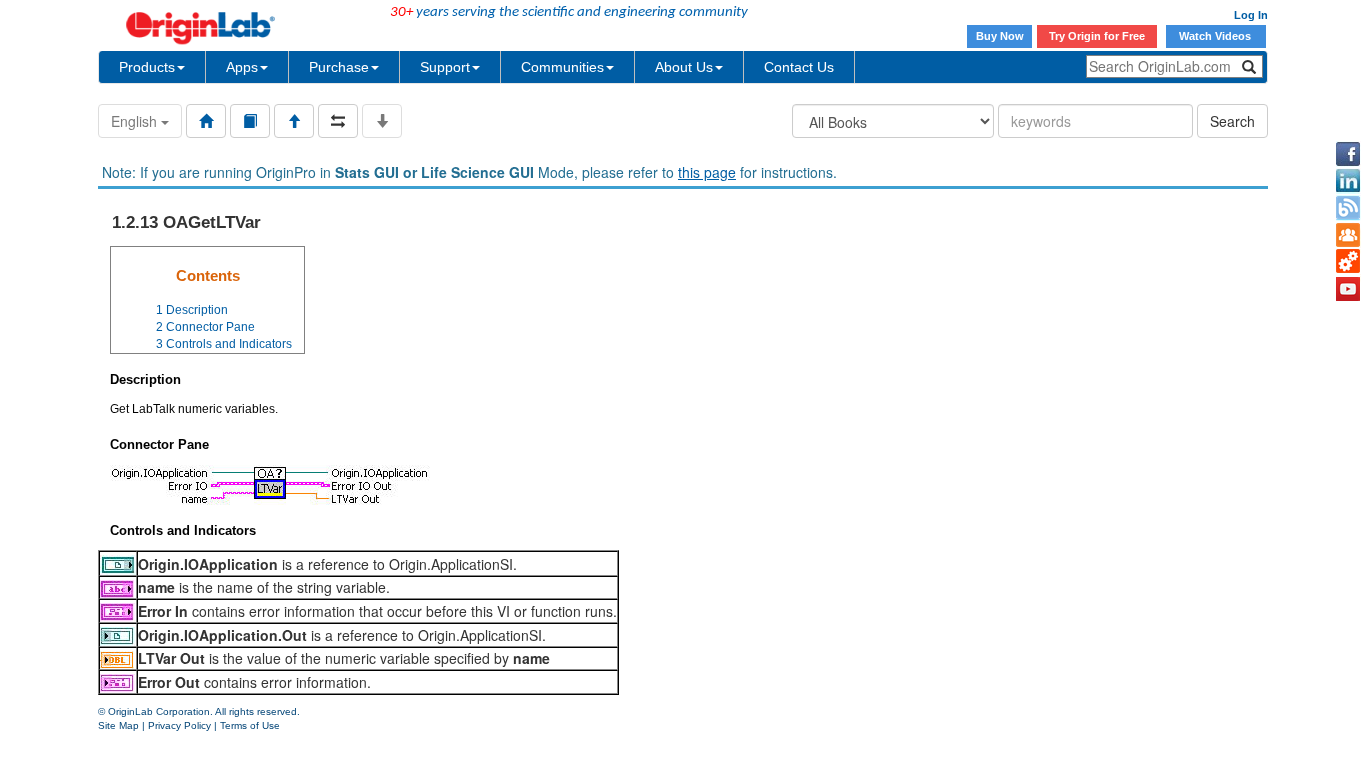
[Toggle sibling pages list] (338, 121)
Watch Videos (1216, 36)
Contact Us (799, 67)
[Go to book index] (250, 121)
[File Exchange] (1348, 262)
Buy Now (1000, 36)
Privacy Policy (179, 725)
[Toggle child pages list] (382, 121)
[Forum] (1348, 235)
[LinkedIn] (1348, 181)
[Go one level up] (294, 121)
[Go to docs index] (206, 121)
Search (1232, 121)
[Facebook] (1348, 154)
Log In (1251, 15)
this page (707, 172)
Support (445, 67)
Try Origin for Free (1097, 36)
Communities (562, 67)
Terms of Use (250, 725)
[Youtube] (1348, 289)
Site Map (118, 725)
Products (147, 67)
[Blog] (1348, 208)
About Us (684, 67)
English (136, 121)
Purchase (339, 67)
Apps (242, 67)
